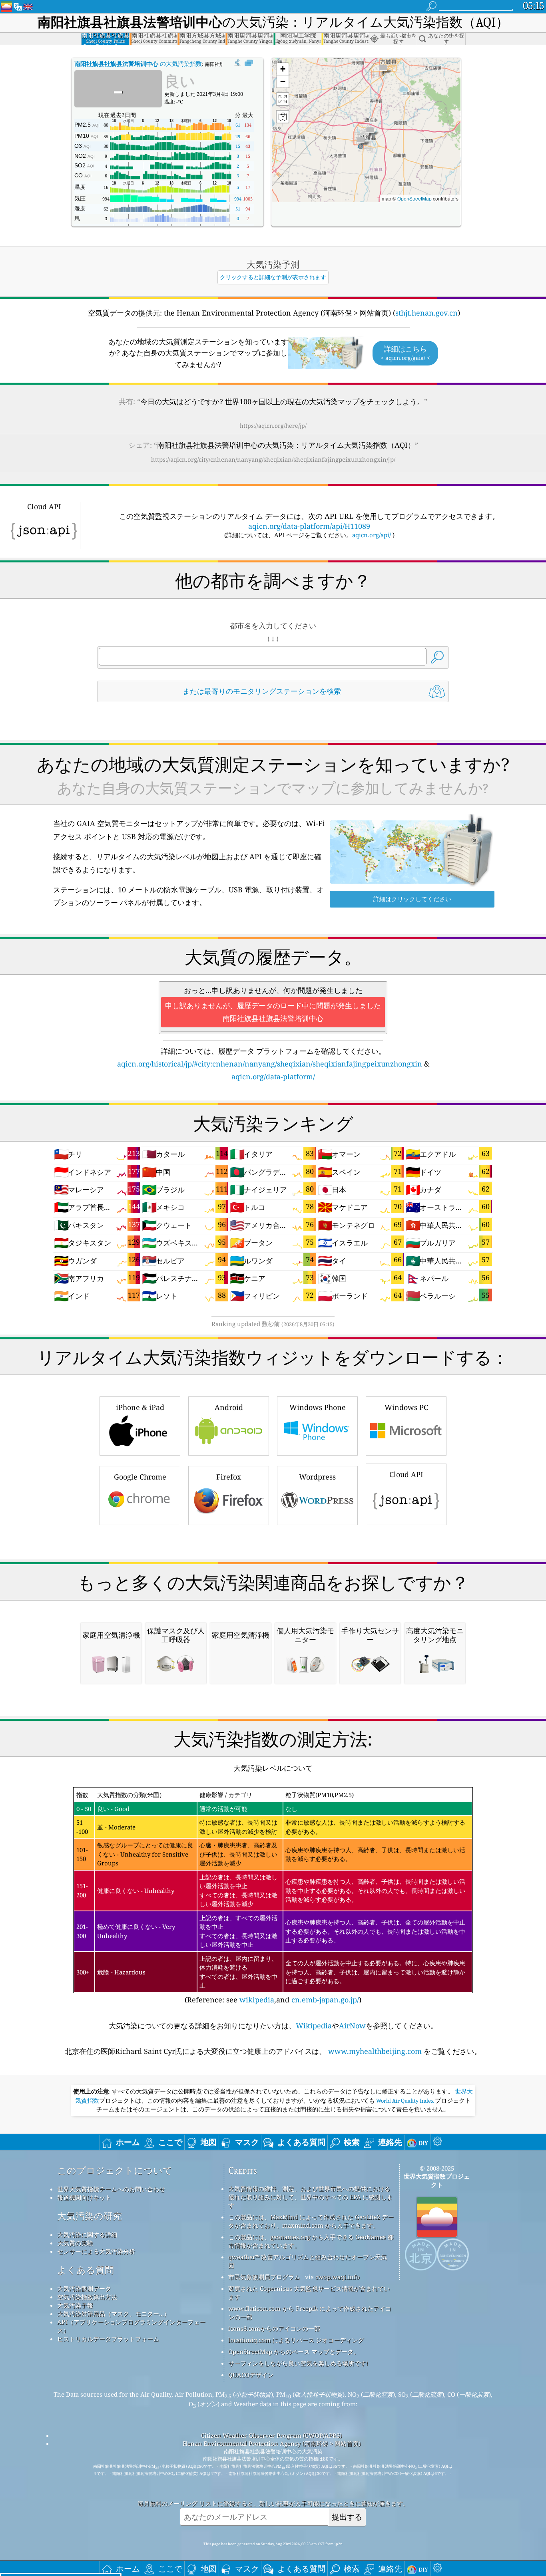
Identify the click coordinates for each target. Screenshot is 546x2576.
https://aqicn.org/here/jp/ (273, 426)
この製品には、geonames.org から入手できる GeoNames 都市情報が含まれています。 (311, 2241)
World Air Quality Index (405, 2101)
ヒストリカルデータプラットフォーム (108, 2339)
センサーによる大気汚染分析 (96, 2251)
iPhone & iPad (140, 1407)
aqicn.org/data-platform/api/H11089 (309, 526)
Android (229, 1407)
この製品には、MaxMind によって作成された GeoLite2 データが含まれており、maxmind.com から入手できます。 (311, 2221)
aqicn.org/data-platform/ (273, 1076)
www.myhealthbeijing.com (375, 2051)
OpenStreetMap (414, 198)
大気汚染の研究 (90, 2216)
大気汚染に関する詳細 (87, 2234)
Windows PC (406, 1407)
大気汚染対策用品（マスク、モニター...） (114, 2314)
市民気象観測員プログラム (264, 2277)
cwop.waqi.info (338, 2277)
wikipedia (257, 2000)
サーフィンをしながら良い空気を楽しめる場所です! (298, 2363)
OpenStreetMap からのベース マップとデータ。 (294, 2352)
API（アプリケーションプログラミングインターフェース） (131, 2326)
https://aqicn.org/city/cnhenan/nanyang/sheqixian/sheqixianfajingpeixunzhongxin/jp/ (273, 459)
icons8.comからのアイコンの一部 (274, 2328)
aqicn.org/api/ (372, 535)
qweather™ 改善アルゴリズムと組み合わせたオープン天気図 (308, 2261)
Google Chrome (140, 1477)
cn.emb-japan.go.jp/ (325, 2000)
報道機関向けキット (84, 2197)
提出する (347, 2517)
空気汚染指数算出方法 (87, 2297)
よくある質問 (86, 2270)
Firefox (229, 1477)
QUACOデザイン (251, 2375)
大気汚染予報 (75, 2305)
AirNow (352, 2026)
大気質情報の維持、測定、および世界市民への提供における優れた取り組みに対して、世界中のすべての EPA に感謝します (310, 2197)
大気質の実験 (75, 2243)
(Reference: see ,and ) (271, 1898)
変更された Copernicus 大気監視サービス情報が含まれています (309, 2293)
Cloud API (406, 1474)
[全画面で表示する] (249, 63)
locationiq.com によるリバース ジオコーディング (296, 2340)
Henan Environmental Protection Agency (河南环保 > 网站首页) (272, 2443)
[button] (361, 142)
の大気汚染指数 (138, 64)
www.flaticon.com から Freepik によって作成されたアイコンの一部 (310, 2313)
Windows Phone (318, 1407)
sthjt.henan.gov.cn (426, 313)
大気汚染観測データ (84, 2288)
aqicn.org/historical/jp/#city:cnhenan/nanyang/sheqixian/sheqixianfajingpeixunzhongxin (270, 1064)
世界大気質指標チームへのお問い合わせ (111, 2189)
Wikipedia (314, 2026)
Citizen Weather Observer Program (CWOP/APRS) (271, 2435)
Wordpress (317, 1477)
